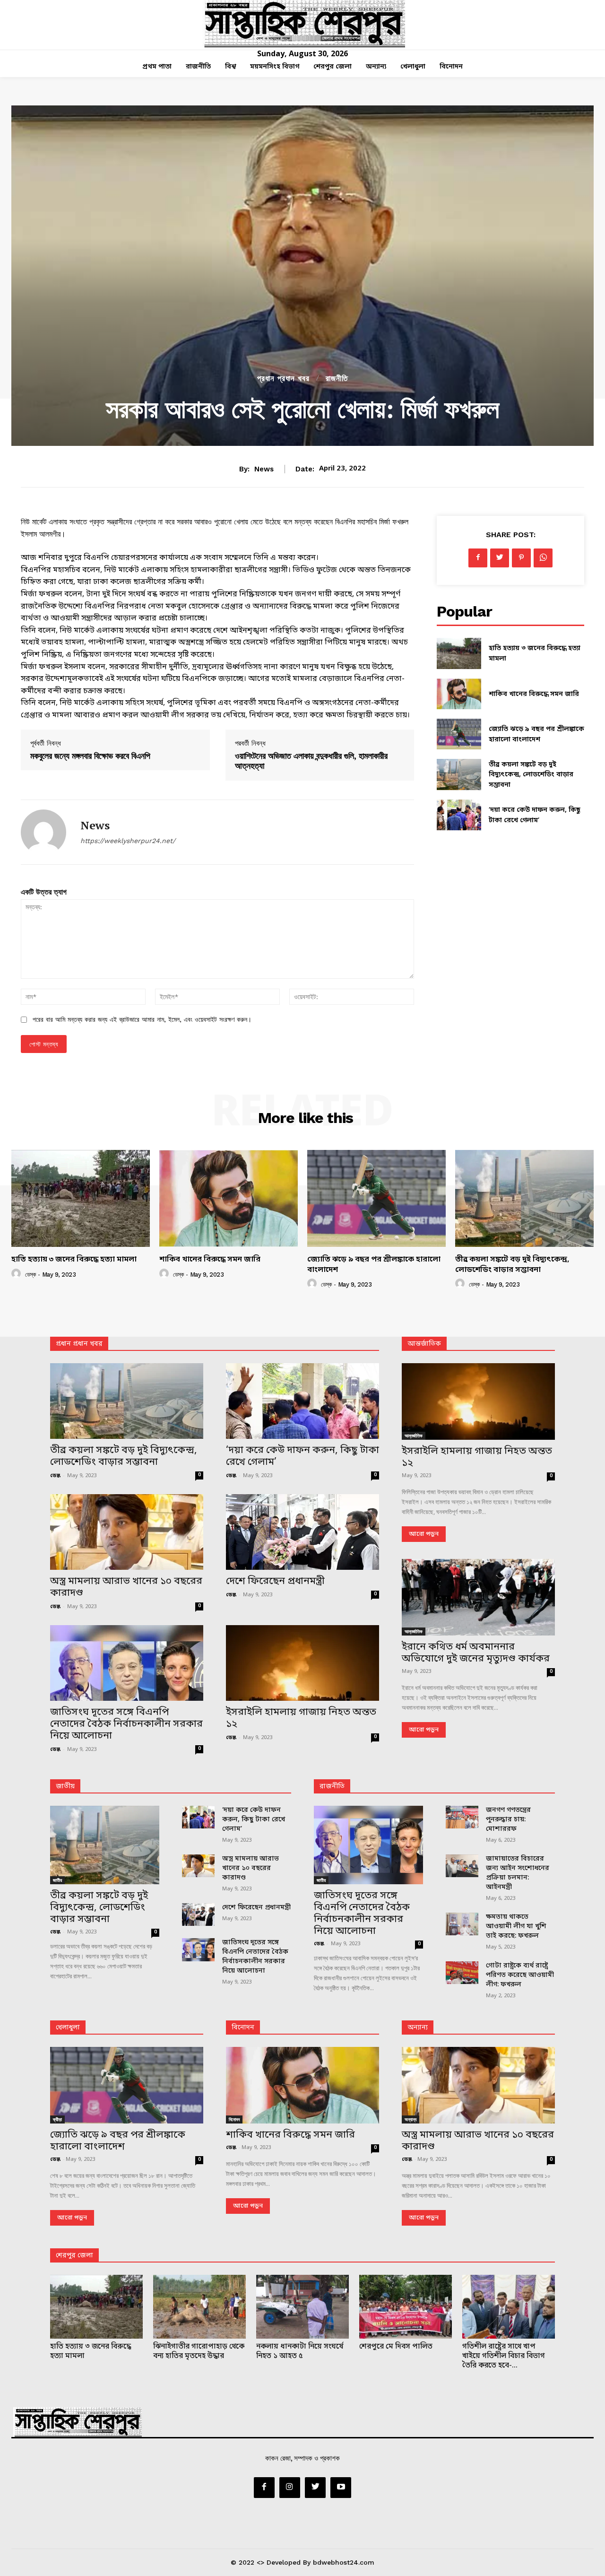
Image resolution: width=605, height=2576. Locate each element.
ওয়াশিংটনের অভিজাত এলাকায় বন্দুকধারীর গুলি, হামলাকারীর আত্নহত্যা (311, 761)
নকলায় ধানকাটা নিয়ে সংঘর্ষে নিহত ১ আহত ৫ (300, 2351)
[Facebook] (478, 558)
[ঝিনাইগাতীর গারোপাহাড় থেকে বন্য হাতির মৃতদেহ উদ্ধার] (199, 2307)
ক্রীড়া (57, 2119)
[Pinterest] (521, 558)
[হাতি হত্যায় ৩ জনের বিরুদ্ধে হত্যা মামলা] (459, 653)
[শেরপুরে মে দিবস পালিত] (406, 2307)
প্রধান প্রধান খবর (283, 379)
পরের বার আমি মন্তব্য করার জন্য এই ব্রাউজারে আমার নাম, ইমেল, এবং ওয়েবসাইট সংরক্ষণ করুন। (142, 1019)
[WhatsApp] (543, 558)
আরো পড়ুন (424, 1534)
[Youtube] (341, 2488)
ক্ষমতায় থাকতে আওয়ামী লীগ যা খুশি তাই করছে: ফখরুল (516, 1927)
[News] (43, 832)
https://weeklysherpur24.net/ (128, 841)
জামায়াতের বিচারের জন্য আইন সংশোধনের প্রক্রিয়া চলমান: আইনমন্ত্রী (518, 1873)
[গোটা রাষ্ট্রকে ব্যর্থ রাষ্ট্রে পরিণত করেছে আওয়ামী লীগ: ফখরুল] (462, 1973)
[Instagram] (290, 2488)
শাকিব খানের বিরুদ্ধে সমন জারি (534, 694)
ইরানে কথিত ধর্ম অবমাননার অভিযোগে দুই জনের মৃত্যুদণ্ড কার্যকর (476, 1653)
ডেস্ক (30, 1275)
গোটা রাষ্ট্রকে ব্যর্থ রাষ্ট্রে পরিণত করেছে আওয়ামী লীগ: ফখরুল (520, 1975)
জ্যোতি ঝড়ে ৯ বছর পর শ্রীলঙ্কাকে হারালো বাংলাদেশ (374, 1265)
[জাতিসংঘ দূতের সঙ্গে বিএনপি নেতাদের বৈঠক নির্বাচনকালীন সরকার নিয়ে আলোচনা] (127, 1663)
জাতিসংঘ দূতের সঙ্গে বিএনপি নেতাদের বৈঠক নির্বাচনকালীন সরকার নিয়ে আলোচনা (126, 1724)
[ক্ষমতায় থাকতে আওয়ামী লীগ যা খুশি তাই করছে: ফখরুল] (462, 1924)
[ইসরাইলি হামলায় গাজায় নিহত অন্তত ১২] (302, 1663)
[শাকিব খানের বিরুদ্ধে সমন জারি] (459, 694)
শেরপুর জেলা (74, 2256)
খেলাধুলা (68, 2028)
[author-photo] (17, 1274)
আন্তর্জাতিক (414, 1436)
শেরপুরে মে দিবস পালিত (396, 2347)
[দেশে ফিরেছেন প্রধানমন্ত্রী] (302, 1532)
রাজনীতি (337, 379)
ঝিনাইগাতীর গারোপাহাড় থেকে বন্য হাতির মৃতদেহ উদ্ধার (199, 2351)
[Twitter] (500, 558)
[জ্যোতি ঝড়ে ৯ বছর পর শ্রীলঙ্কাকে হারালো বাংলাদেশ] (459, 734)
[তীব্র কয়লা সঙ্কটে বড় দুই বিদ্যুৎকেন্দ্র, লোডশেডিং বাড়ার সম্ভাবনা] (459, 774)
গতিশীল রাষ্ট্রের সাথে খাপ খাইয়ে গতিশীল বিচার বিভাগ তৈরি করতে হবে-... (504, 2356)
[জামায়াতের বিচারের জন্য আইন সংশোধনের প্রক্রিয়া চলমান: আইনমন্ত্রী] (462, 1866)
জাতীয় (65, 1787)
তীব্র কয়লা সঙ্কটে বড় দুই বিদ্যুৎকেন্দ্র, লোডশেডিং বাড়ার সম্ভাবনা (531, 775)
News (264, 469)
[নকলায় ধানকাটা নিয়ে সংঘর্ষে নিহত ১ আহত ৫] (302, 2307)
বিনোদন (243, 2028)
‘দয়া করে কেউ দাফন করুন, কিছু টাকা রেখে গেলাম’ (302, 1457)
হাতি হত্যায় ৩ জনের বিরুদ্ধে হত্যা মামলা (74, 1260)
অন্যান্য (418, 2028)
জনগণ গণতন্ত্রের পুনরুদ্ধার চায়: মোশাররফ (508, 1820)
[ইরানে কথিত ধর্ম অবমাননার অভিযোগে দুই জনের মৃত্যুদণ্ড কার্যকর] (478, 1597)
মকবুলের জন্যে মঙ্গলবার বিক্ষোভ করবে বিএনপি (90, 756)
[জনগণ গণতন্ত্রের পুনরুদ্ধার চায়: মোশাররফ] (462, 1817)
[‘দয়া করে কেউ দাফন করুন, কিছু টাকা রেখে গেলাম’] (459, 815)
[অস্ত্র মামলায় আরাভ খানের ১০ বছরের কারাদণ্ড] (127, 1532)
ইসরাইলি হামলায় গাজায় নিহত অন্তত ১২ (301, 1719)
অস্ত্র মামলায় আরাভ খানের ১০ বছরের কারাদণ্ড (126, 1588)
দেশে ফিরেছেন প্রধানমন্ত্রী (275, 1582)
